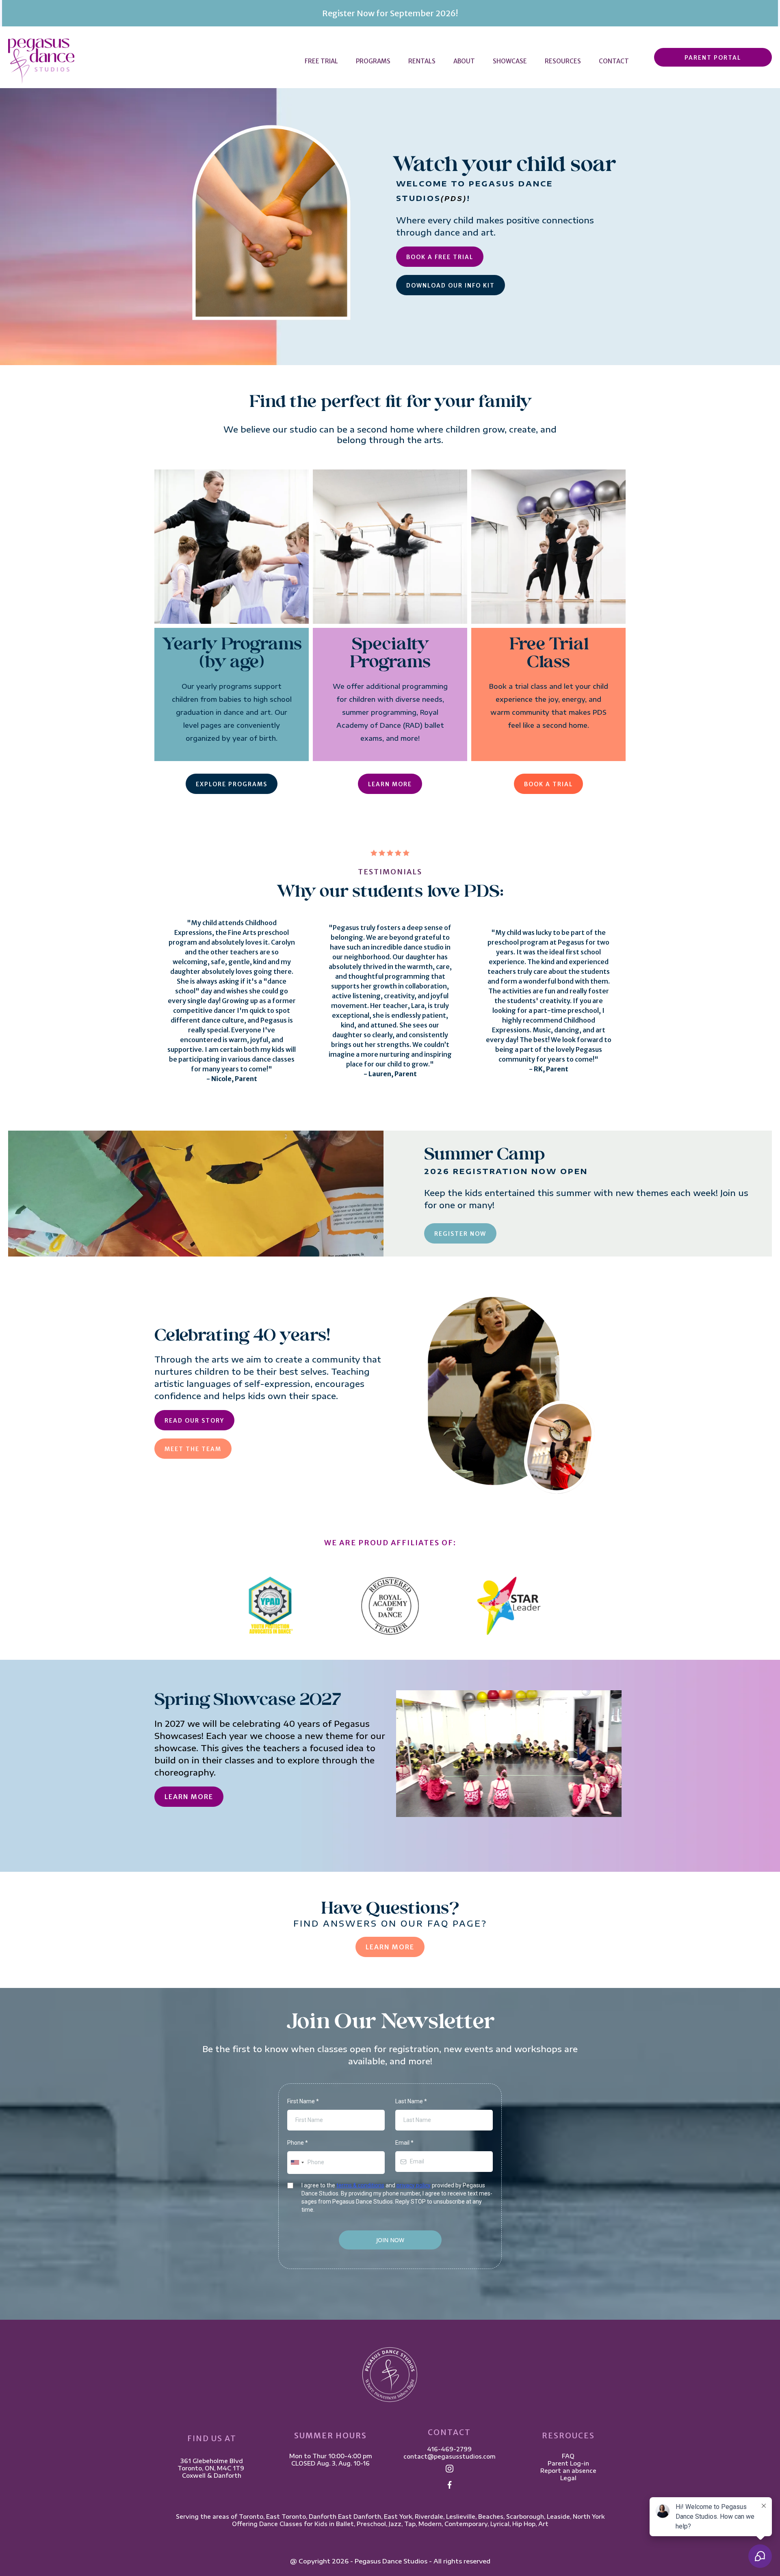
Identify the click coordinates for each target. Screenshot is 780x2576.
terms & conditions (360, 2185)
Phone (298, 2143)
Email (404, 2143)
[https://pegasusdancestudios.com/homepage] (41, 61)
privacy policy (414, 2185)
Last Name (411, 2101)
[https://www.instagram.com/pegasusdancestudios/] (450, 2468)
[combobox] (297, 2162)
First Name (303, 2101)
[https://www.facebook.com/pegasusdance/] (450, 2485)
